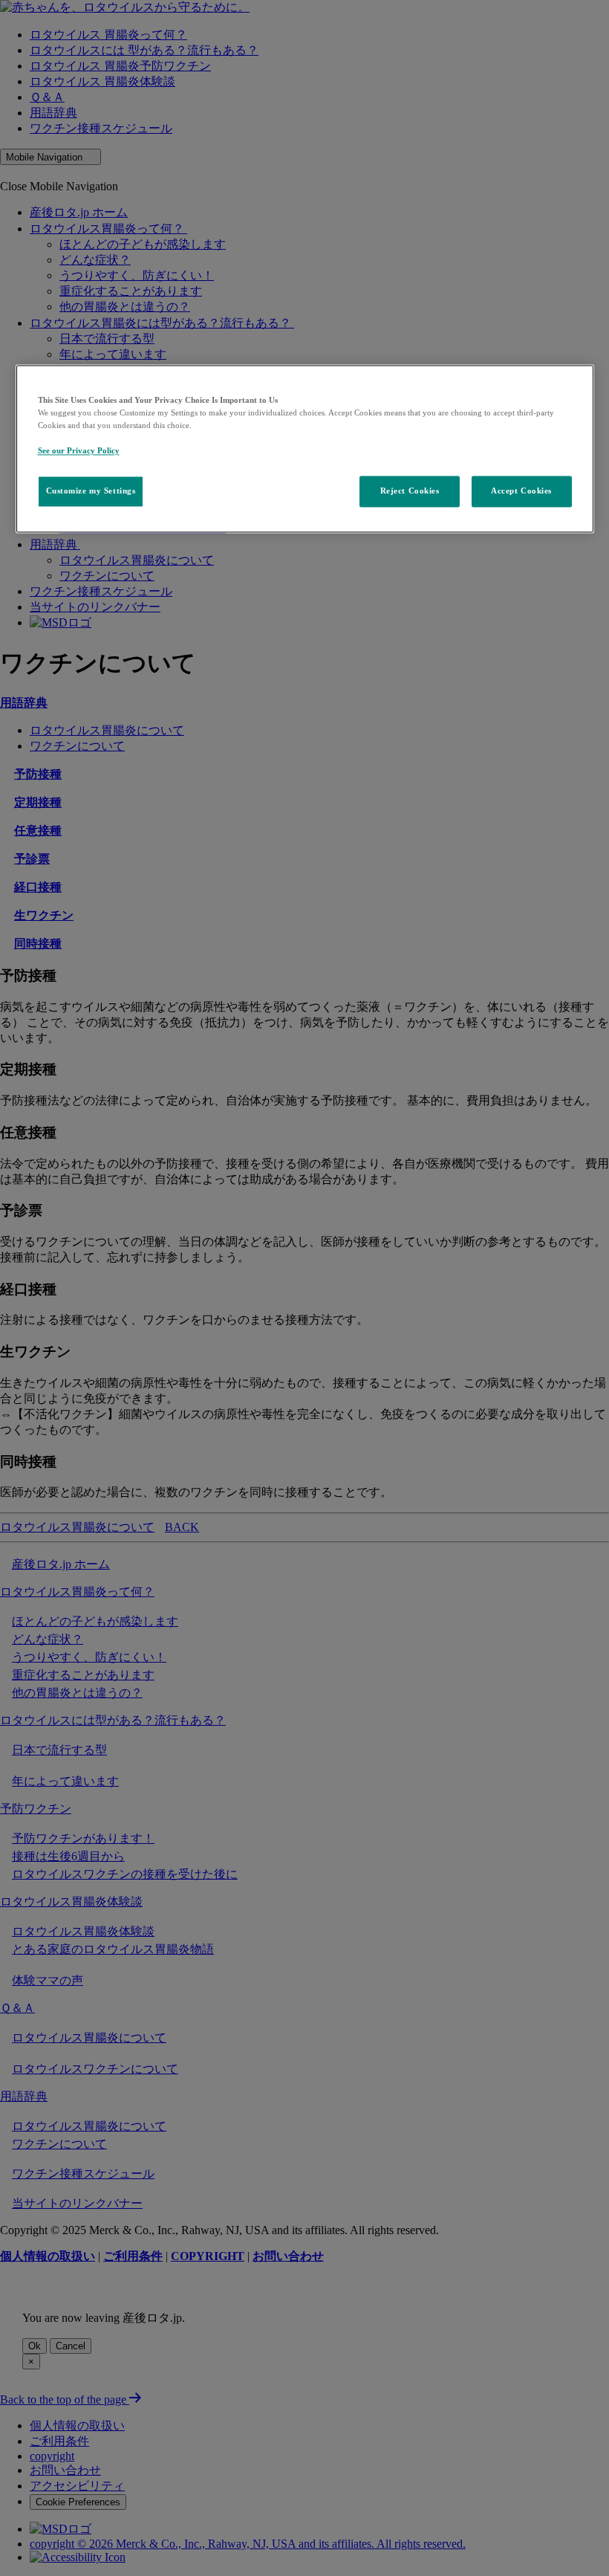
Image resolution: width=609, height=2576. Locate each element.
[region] (305, 449)
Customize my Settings (91, 491)
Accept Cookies (521, 491)
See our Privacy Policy (79, 451)
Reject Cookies (410, 491)
